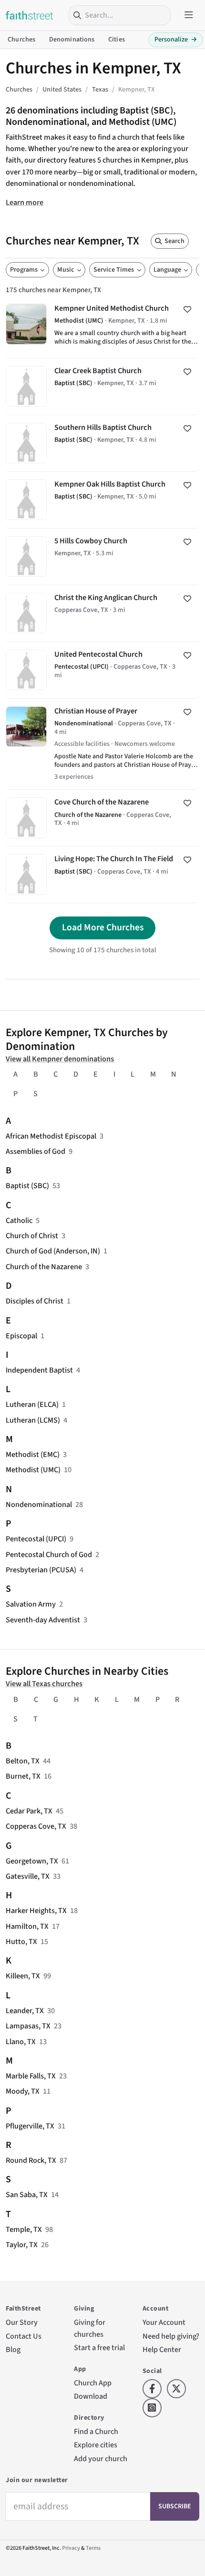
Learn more (25, 202)
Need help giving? (171, 2336)
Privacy (71, 2548)
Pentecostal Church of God (49, 1554)
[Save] (187, 309)
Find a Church (96, 2431)
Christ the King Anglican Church (102, 613)
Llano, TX (21, 2041)
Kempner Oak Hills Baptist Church (102, 500)
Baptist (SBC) (27, 1186)
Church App (93, 2383)
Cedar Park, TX (29, 1811)
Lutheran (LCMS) (33, 1420)
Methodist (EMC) (33, 1454)
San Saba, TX (27, 2194)
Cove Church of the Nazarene (102, 818)
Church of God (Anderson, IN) (53, 1251)
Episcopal (21, 1336)
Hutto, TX (21, 1941)
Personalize (176, 40)
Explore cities (96, 2445)
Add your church (101, 2459)
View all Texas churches (44, 1684)
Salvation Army (31, 1604)
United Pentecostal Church (102, 670)
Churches (21, 40)
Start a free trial (99, 2347)
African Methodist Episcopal (51, 1136)
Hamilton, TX (27, 1926)
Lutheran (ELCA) (32, 1404)
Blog (13, 2349)
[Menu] (189, 15)
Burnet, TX (23, 1776)
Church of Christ (32, 1236)
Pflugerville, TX (30, 2126)
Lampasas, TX (28, 2026)
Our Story (22, 2322)
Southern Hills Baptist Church (102, 443)
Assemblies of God (36, 1151)
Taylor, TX (22, 2245)
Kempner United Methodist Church (102, 327)
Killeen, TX (23, 1976)
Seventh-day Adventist (43, 1620)
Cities (117, 40)
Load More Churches (103, 927)
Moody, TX (23, 2091)
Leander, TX (25, 2011)
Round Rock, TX (31, 2160)
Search (174, 241)
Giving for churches (90, 2328)
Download (91, 2396)
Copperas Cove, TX (36, 1826)
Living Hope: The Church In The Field (102, 875)
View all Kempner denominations (60, 1059)
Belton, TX (23, 1761)
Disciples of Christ (35, 1301)
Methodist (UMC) (33, 1470)
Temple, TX (24, 2229)
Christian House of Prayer (102, 744)
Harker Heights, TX (36, 1910)
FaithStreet (30, 15)
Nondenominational (39, 1504)
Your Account (164, 2322)
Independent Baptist (39, 1370)
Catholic (19, 1220)
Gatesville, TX (28, 1876)
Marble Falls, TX (31, 2076)
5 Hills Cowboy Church (102, 557)
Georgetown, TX (32, 1861)
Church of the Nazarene (44, 1267)
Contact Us (24, 2336)
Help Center (162, 2349)
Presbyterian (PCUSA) (41, 1570)
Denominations (72, 40)
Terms (93, 2548)
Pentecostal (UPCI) (36, 1539)
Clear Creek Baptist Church (102, 387)
